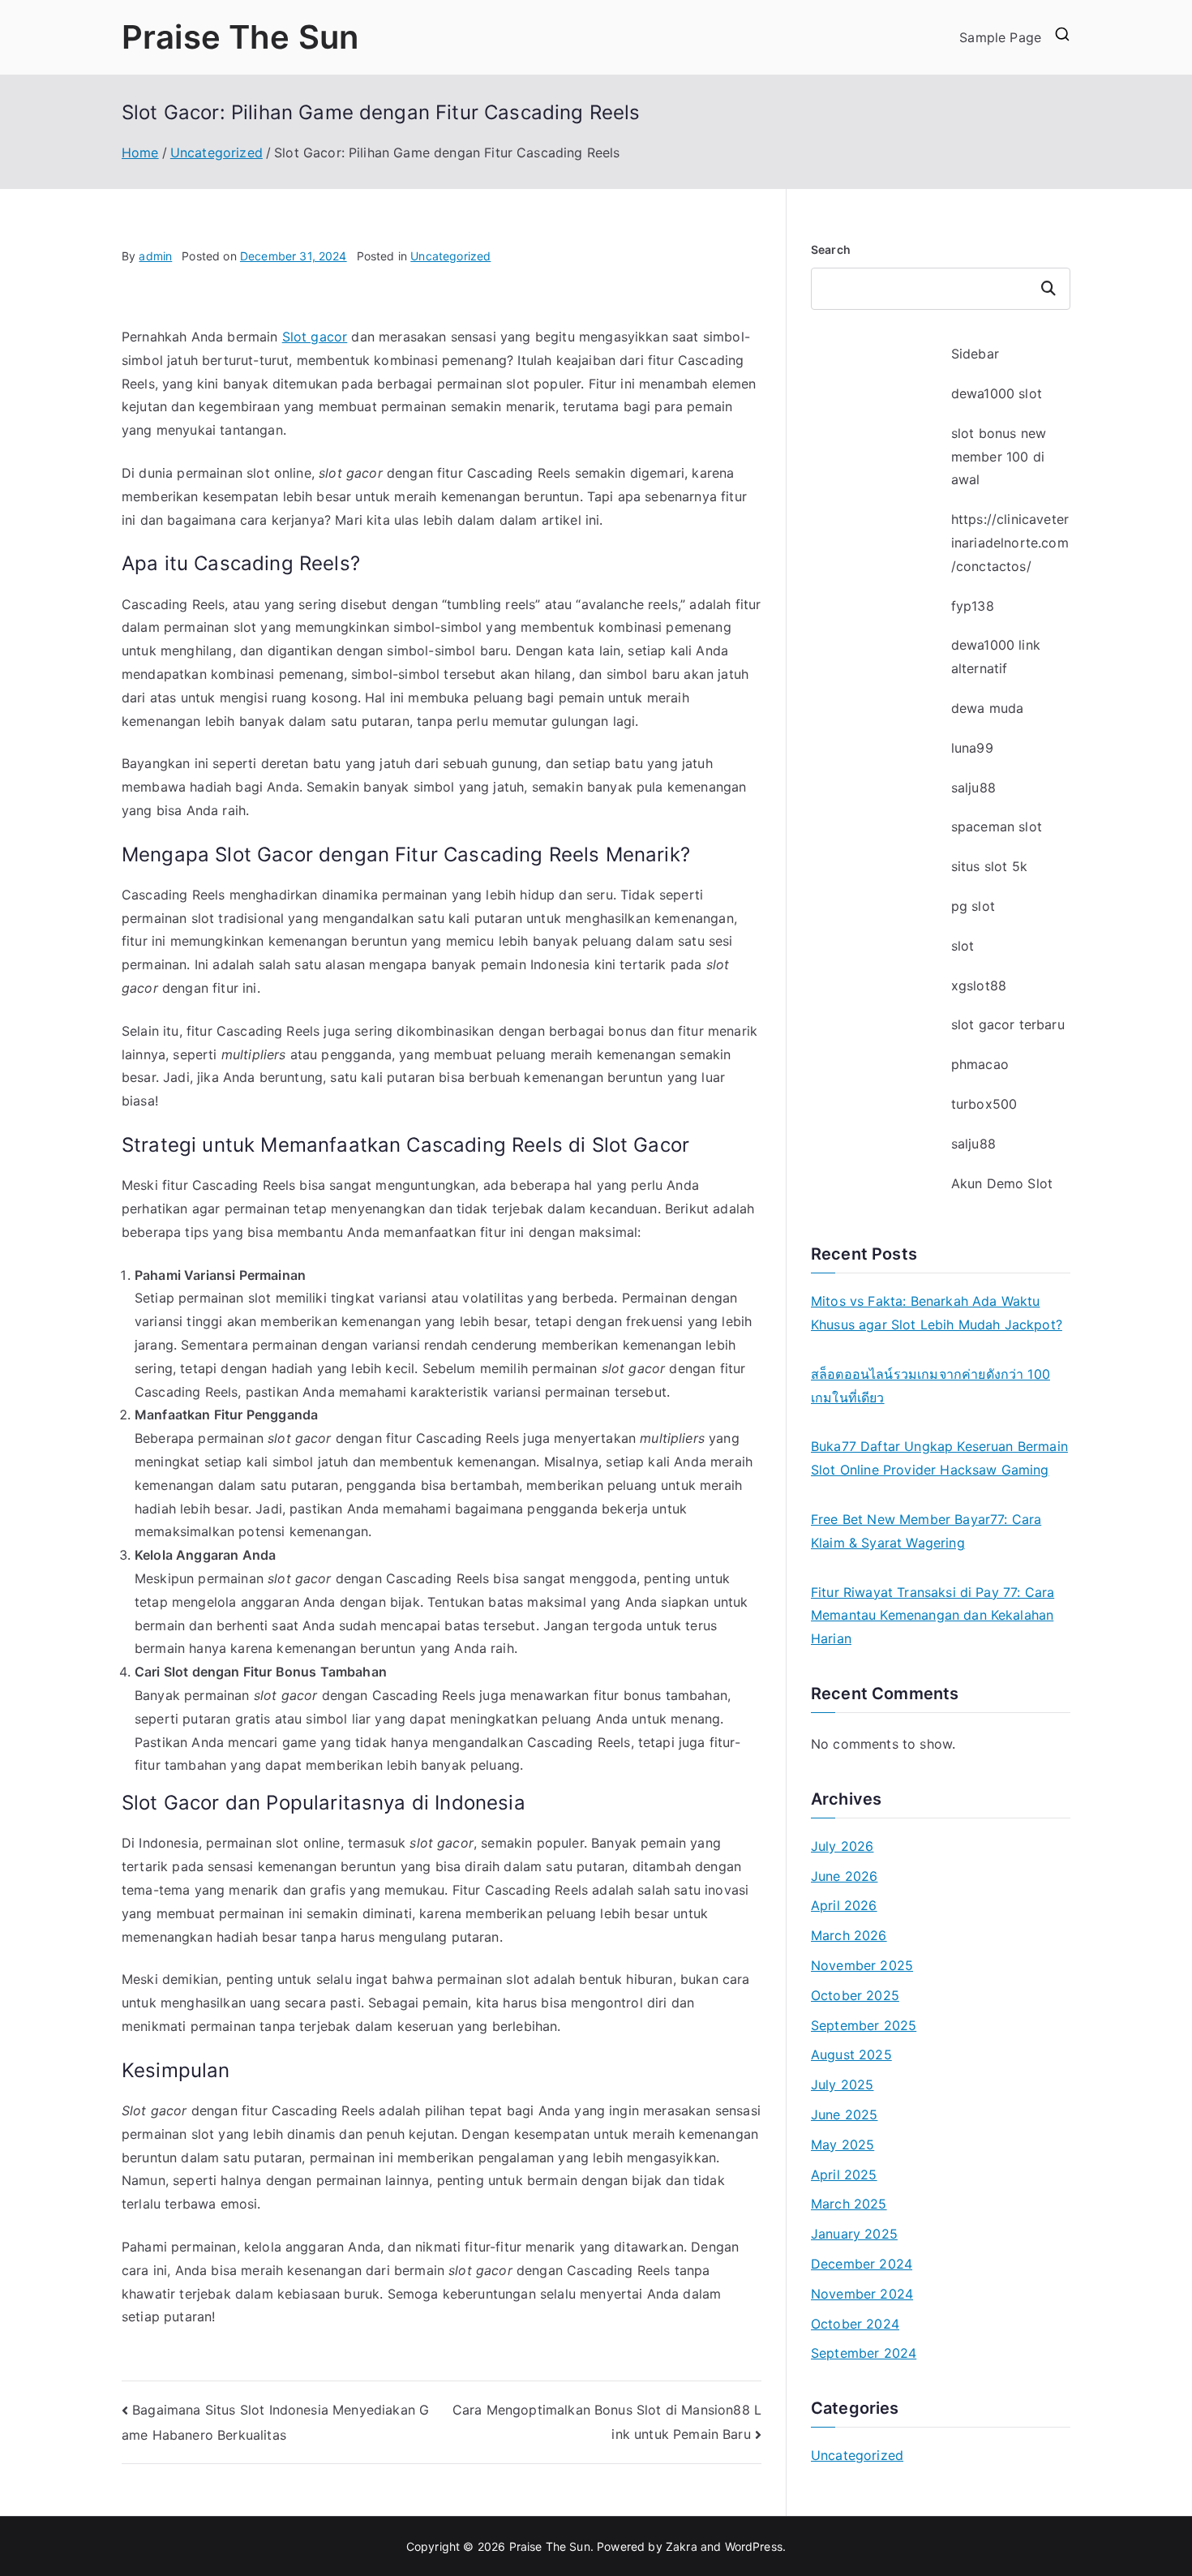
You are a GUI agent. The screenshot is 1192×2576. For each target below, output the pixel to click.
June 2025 (844, 2114)
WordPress (754, 2546)
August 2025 (851, 2054)
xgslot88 (979, 985)
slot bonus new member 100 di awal (999, 457)
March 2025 (849, 2204)
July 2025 (842, 2084)
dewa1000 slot (997, 393)
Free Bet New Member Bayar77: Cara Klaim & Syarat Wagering (926, 1531)
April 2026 (844, 1905)
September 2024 (864, 2353)
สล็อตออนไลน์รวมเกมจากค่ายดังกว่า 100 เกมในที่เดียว (930, 1386)
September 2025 (864, 2025)
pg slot (973, 906)
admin (155, 256)
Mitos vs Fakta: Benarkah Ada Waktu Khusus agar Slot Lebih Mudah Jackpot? (937, 1313)
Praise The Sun (240, 37)
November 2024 (862, 2294)
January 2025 (854, 2234)
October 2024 (855, 2324)
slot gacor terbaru (1008, 1024)
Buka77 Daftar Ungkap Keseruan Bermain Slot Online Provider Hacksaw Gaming (939, 1458)
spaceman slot (997, 826)
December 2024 (862, 2264)
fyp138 (973, 606)
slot (963, 946)
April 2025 (844, 2175)
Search (831, 249)
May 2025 (843, 2145)
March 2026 (849, 1935)
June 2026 (844, 1876)
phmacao (980, 1064)
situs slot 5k (989, 866)
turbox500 (984, 1104)
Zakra (682, 2546)
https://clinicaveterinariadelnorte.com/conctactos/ (1010, 543)
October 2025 (855, 1995)
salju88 (973, 788)
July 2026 (842, 1846)
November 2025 (862, 1965)
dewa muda (987, 708)
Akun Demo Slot (1002, 1183)
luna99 (972, 748)
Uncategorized (450, 256)
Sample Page (1000, 37)
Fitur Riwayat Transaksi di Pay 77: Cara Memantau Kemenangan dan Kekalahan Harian (933, 1616)
